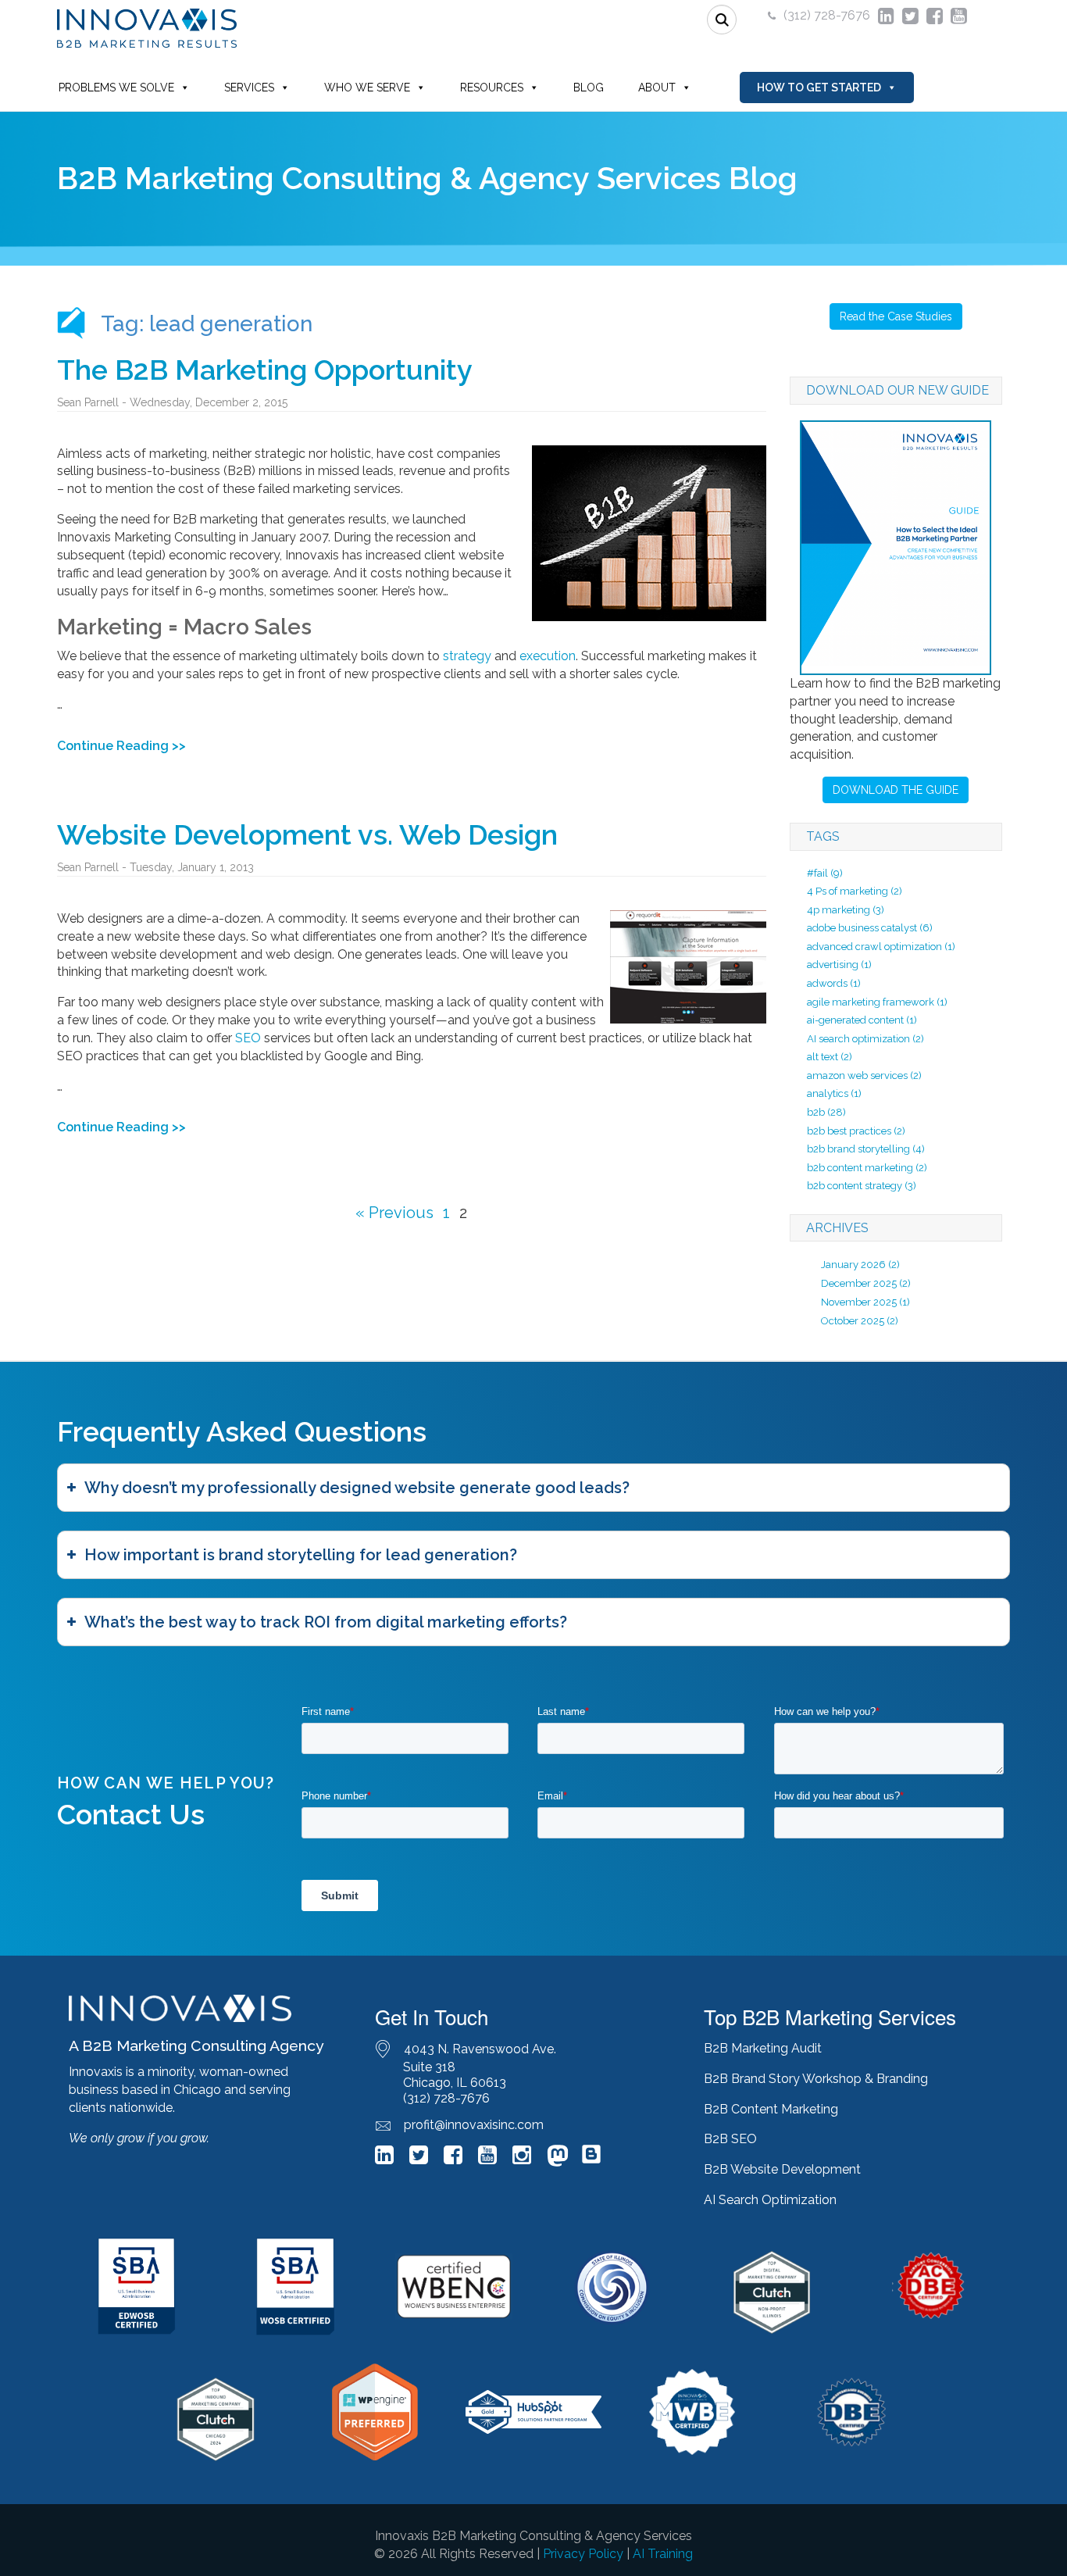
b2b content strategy (862, 1186)
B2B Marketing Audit (763, 2048)
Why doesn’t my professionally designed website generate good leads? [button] (357, 1488)
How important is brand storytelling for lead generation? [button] (301, 1555)
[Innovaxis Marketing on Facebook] (453, 2158)
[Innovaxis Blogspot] (591, 2161)
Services (249, 88)
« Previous (394, 1213)
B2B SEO (730, 2139)
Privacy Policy (583, 2554)
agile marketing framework (877, 1002)
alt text (830, 1057)
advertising (839, 965)
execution (548, 656)
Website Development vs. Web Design (307, 834)
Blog (589, 88)
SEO (248, 1038)
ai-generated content (862, 1020)
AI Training (663, 2554)
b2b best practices (856, 1131)
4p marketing (846, 910)
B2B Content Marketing (771, 2109)
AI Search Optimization (770, 2200)
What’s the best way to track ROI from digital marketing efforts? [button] (326, 1622)
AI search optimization (865, 1039)
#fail (825, 873)
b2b (826, 1112)
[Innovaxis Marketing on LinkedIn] (384, 2158)
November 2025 (859, 1302)
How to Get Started (819, 88)
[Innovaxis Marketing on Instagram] (522, 2158)
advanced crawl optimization (881, 947)
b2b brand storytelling (866, 1149)
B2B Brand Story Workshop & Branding (816, 2079)
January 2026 (853, 1265)
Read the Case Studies (896, 316)
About (657, 88)
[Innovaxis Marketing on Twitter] (419, 2158)
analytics (834, 1093)
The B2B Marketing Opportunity (265, 370)
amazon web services (864, 1075)
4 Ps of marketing (855, 891)
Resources (492, 88)
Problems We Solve (116, 88)
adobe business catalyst (870, 928)
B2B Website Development (782, 2169)
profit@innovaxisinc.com (474, 2125)
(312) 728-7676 (827, 15)
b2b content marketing (867, 1168)
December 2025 (859, 1283)
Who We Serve (367, 88)
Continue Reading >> (121, 746)
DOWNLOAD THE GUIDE (896, 790)
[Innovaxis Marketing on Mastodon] (558, 2158)
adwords (834, 983)
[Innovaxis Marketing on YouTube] (487, 2158)
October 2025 (853, 1321)
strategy (467, 656)
